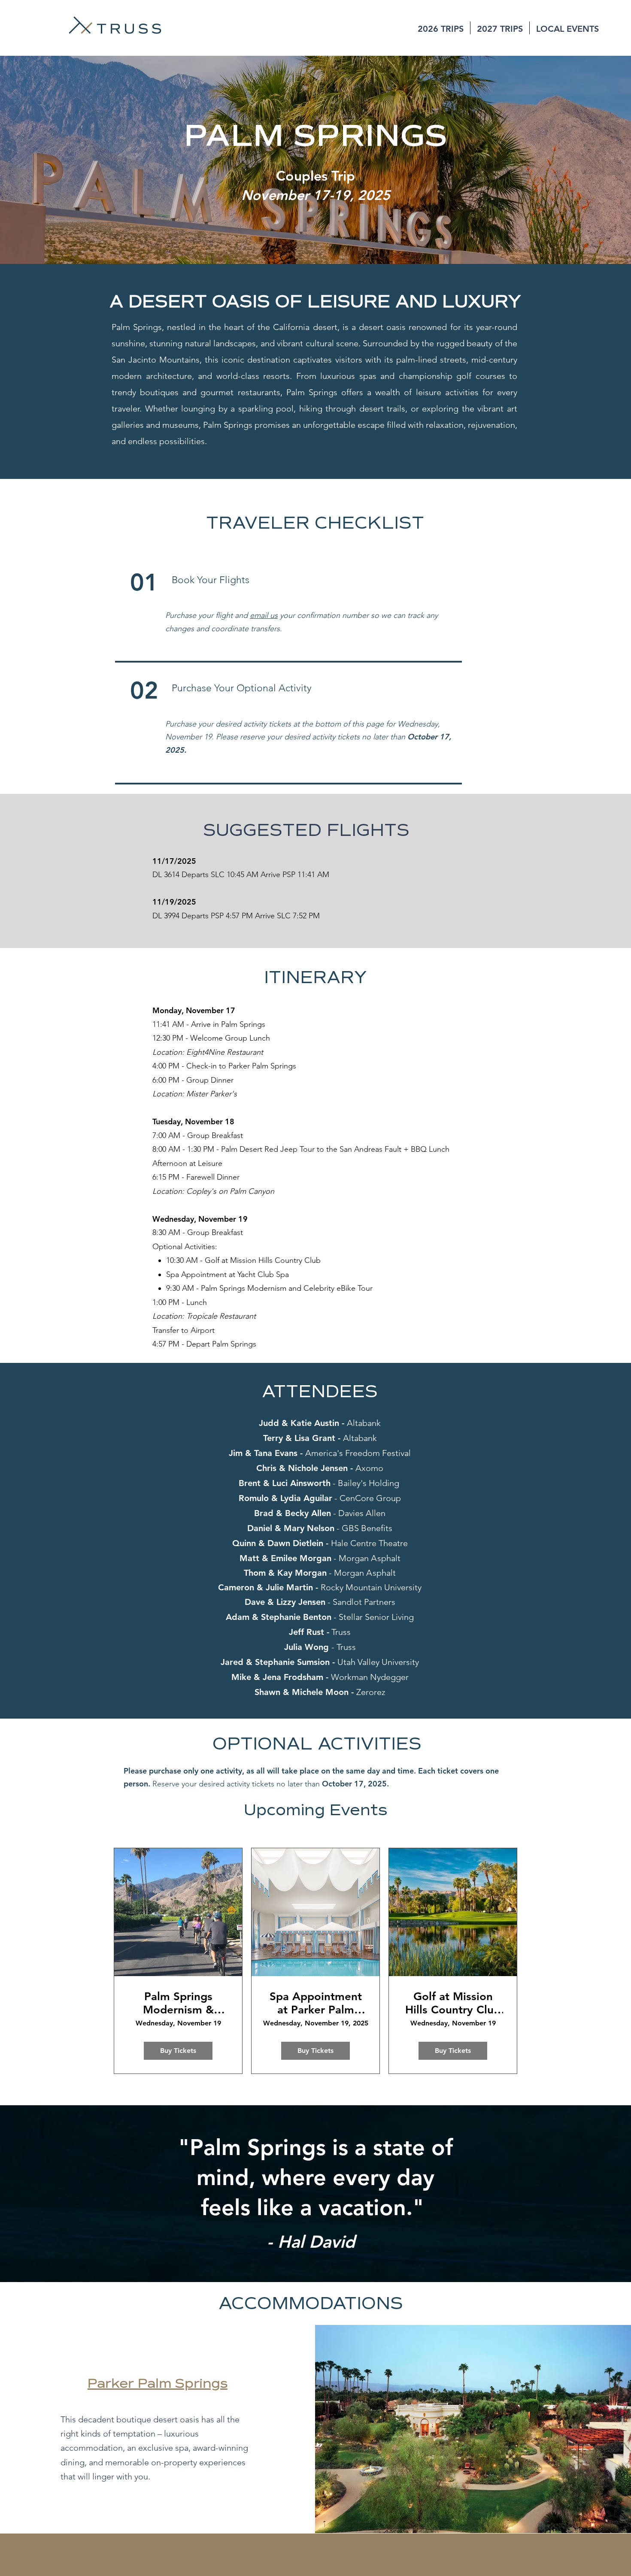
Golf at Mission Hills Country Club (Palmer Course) (453, 2003)
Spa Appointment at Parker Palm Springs (316, 2003)
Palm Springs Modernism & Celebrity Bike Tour (178, 2003)
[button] (441, 28)
